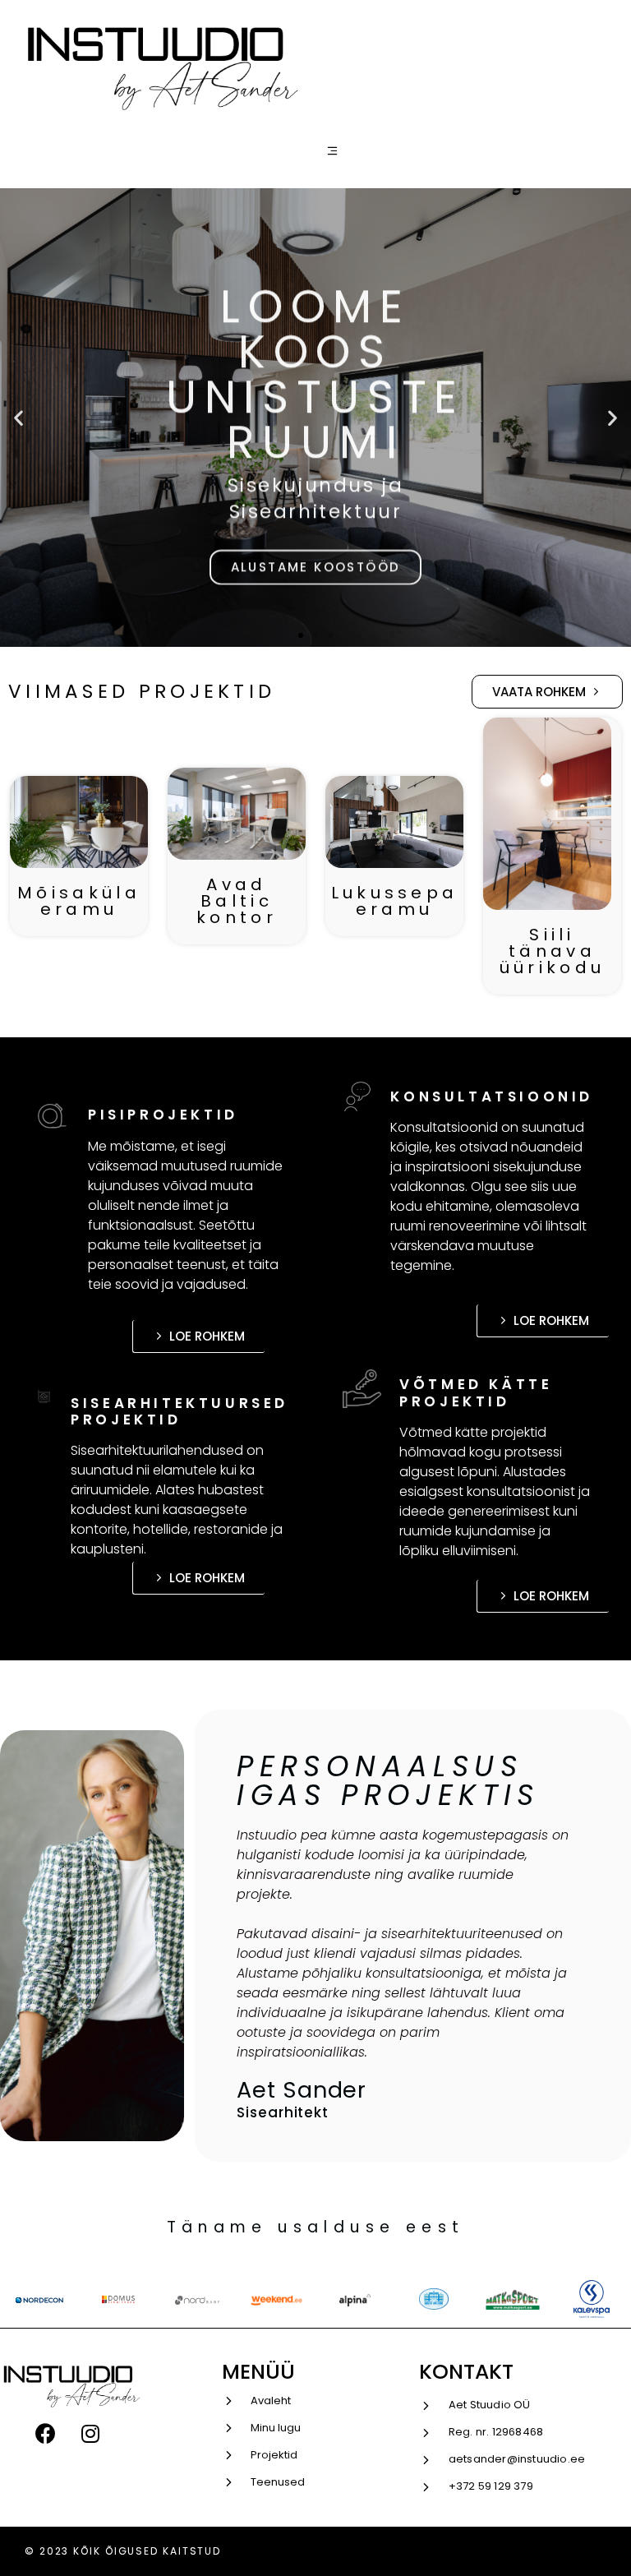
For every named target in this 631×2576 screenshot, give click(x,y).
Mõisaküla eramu (79, 901)
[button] (301, 635)
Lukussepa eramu (395, 901)
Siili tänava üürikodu (552, 951)
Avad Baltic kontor (237, 901)
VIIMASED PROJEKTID (142, 691)
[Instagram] (90, 2434)
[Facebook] (45, 2434)
